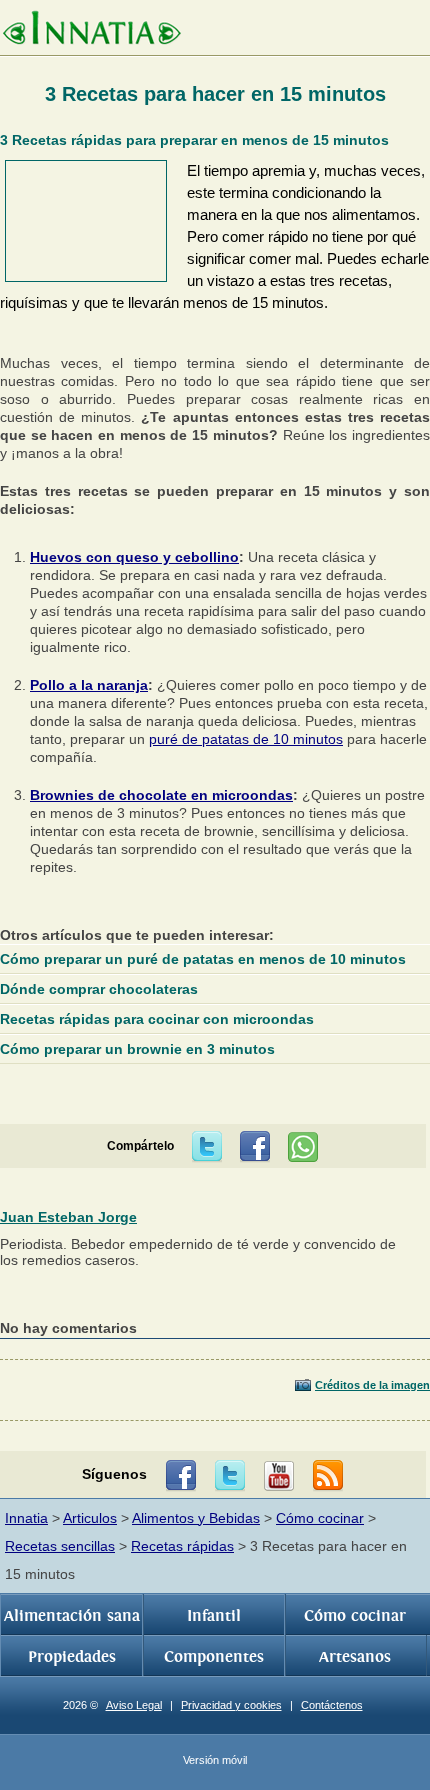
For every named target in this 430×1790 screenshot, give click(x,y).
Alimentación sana (72, 1616)
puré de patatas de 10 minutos (246, 739)
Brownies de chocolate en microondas (161, 795)
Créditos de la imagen (372, 1385)
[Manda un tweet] (207, 1147)
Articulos (90, 1518)
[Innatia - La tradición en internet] (91, 30)
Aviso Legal (134, 1705)
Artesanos (355, 1657)
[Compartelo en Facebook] (255, 1147)
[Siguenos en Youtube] (279, 1476)
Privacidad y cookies (231, 1705)
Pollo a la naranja (89, 685)
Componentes (214, 1657)
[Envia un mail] (328, 1476)
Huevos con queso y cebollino (134, 557)
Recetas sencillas (60, 1546)
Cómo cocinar (320, 1518)
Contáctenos (332, 1705)
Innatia (26, 1518)
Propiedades (72, 1657)
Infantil (214, 1616)
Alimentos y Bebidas (196, 1518)
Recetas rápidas (182, 1546)
